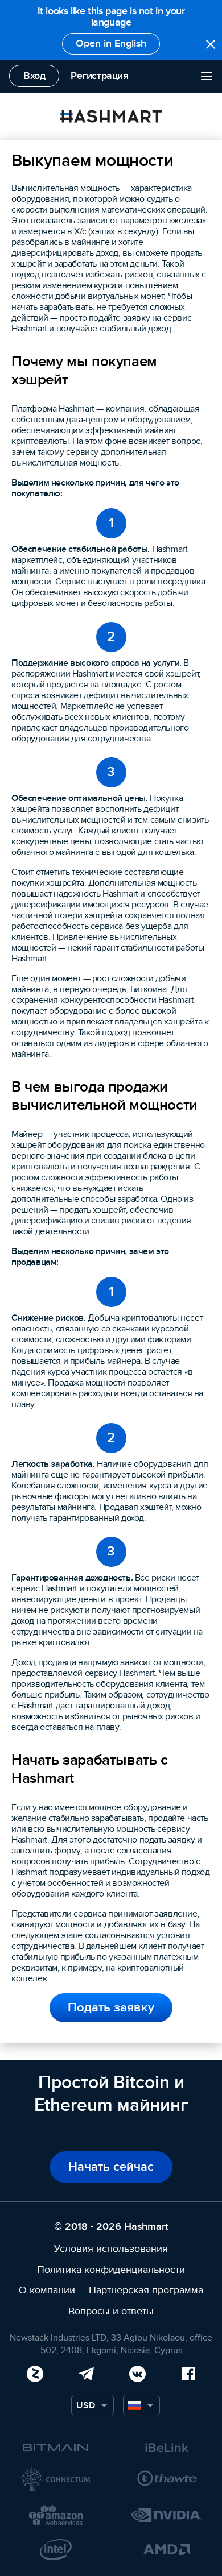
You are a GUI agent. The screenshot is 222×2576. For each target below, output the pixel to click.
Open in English (111, 43)
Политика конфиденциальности (111, 2270)
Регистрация (100, 76)
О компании (47, 2290)
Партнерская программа (146, 2290)
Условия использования (111, 2249)
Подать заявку (111, 2008)
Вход (34, 76)
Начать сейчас (111, 2167)
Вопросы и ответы (111, 2311)
